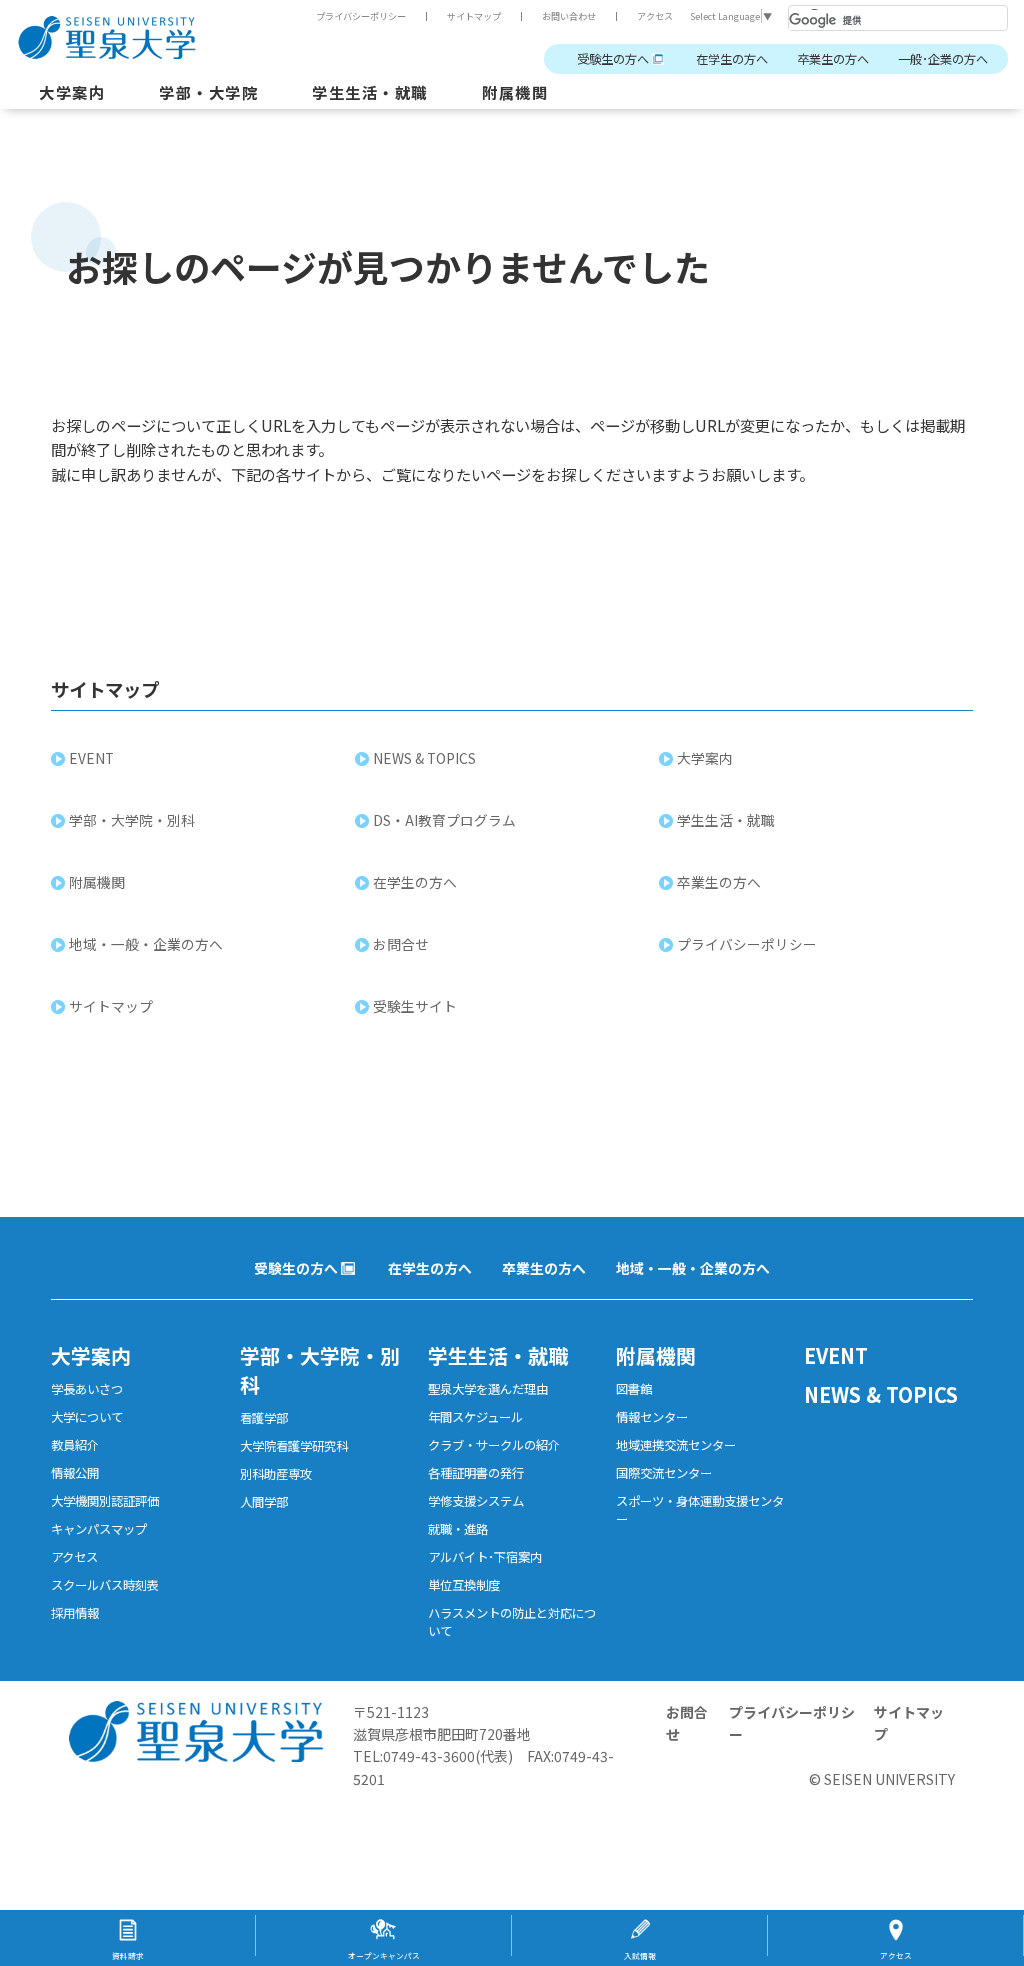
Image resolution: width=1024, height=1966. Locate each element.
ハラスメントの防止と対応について (512, 1622)
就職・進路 (458, 1529)
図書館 (634, 1389)
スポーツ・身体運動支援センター (700, 1510)
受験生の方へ (613, 59)
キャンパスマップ (99, 1529)
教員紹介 (75, 1445)
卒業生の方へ (833, 59)
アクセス (655, 16)
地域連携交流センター (676, 1445)
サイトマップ (474, 16)
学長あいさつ (87, 1389)
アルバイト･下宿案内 (485, 1557)
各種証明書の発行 (476, 1473)
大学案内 (72, 92)
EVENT (91, 758)
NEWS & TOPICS (424, 758)
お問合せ (401, 944)
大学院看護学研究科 (294, 1446)
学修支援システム (476, 1501)
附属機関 (515, 92)
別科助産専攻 (276, 1474)
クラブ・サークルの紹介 (494, 1445)
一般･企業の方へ (943, 59)
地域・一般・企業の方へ (146, 944)
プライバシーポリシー (361, 16)
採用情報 (75, 1613)
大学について (87, 1417)
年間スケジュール (475, 1417)
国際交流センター (664, 1473)
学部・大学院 (208, 92)
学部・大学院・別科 (132, 820)
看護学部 (264, 1418)
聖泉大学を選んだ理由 (488, 1389)
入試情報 (640, 1955)
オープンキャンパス (384, 1955)
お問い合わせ (569, 16)
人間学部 (264, 1502)
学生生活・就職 (370, 92)
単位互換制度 (464, 1585)
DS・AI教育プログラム (444, 820)
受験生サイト (415, 1006)
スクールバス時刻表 (105, 1585)
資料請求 (128, 1955)
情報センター (652, 1417)
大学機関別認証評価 (105, 1501)
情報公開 (75, 1473)
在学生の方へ (732, 59)
